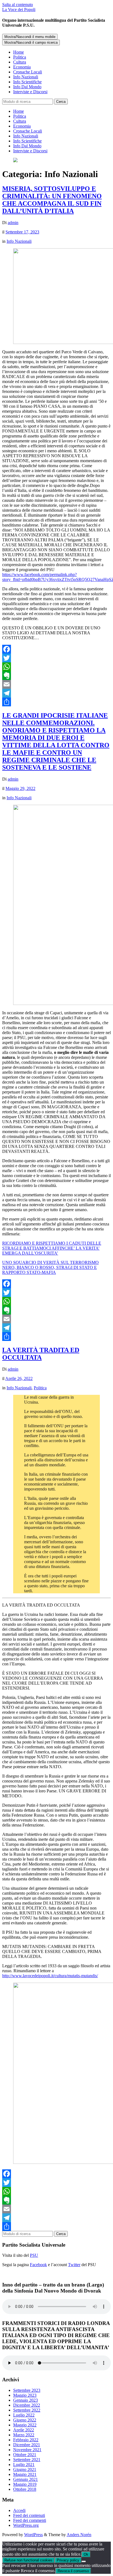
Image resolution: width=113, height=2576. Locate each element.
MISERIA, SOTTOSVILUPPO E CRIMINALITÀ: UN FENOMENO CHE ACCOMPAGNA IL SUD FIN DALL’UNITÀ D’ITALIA (52, 200)
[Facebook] (56, 649)
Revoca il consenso (73, 2571)
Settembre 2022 (27, 2410)
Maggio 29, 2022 (20, 788)
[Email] (56, 684)
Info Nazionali (26, 77)
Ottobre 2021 (25, 2455)
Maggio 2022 (25, 2425)
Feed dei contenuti (29, 2515)
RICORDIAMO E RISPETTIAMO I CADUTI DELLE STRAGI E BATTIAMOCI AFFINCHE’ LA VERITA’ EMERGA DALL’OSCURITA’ (52, 1248)
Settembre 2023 (27, 2390)
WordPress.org (26, 2525)
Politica (20, 57)
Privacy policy (68, 2560)
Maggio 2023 (25, 2395)
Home (19, 52)
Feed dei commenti (30, 2520)
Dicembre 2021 (27, 2445)
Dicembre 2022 (27, 2405)
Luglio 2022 (24, 2415)
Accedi (19, 2510)
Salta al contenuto (18, 5)
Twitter (74, 2265)
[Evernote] (56, 676)
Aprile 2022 (24, 2430)
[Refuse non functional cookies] (84, 2561)
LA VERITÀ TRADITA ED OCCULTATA (41, 1354)
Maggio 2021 (25, 2474)
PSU (34, 2255)
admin (13, 223)
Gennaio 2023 (26, 2400)
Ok (86, 2554)
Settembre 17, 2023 (22, 232)
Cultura (20, 62)
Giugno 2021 (25, 2469)
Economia (22, 67)
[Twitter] (56, 658)
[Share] (56, 702)
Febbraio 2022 (26, 2440)
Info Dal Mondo (27, 87)
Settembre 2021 (27, 2460)
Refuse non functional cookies (28, 2560)
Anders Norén (79, 2535)
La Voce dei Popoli (19, 9)
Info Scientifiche (27, 82)
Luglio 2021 (24, 2465)
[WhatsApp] (56, 667)
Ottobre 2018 (25, 2489)
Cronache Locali (28, 72)
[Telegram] (56, 693)
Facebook (38, 2265)
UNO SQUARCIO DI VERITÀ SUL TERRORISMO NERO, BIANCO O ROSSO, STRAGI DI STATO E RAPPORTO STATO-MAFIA (50, 1267)
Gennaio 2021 (26, 2479)
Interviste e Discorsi (30, 92)
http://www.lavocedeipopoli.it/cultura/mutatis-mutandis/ (50, 1976)
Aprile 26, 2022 (19, 1378)
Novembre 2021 (27, 2450)
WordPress (33, 2535)
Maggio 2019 (25, 2484)
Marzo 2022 (24, 2435)
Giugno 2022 (25, 2420)
